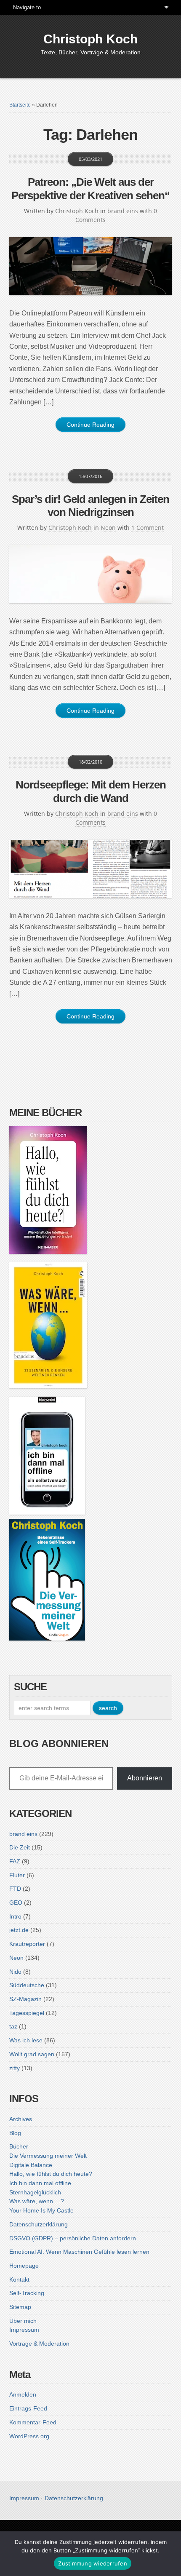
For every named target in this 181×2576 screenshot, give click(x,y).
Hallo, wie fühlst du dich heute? (51, 2174)
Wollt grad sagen (32, 2054)
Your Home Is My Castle (41, 2210)
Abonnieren (145, 1778)
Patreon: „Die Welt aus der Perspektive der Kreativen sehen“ (90, 188)
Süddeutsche (27, 1985)
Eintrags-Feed (28, 2408)
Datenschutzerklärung (39, 2224)
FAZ (15, 1861)
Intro (15, 1916)
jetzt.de (19, 1930)
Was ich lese (26, 2040)
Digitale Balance (31, 2165)
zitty (15, 2068)
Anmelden (23, 2394)
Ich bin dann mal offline (40, 2183)
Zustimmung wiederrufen (93, 2563)
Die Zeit (20, 1847)
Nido (15, 1972)
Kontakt (19, 2279)
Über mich (23, 2321)
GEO (16, 1903)
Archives (21, 2119)
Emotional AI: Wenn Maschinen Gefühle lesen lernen (79, 2252)
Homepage (24, 2266)
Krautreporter (27, 1944)
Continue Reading (90, 425)
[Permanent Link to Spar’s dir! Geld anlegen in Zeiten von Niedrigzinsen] (91, 574)
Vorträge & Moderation (39, 2344)
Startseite (20, 105)
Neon (108, 528)
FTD (15, 1889)
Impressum (24, 2330)
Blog (15, 2133)
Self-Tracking (27, 2293)
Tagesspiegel (27, 2013)
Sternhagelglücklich (35, 2192)
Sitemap (20, 2307)
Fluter (17, 1875)
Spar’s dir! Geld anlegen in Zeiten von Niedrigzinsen (90, 506)
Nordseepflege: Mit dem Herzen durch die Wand (91, 791)
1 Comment (148, 528)
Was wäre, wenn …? (37, 2201)
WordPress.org (29, 2436)
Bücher (19, 2146)
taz (13, 2026)
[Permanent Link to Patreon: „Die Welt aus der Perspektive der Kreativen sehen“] (91, 266)
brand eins (123, 211)
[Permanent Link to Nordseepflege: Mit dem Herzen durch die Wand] (91, 869)
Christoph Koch (90, 39)
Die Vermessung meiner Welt (48, 2156)
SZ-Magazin (25, 1999)
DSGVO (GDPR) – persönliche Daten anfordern (73, 2238)
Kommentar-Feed (33, 2422)
